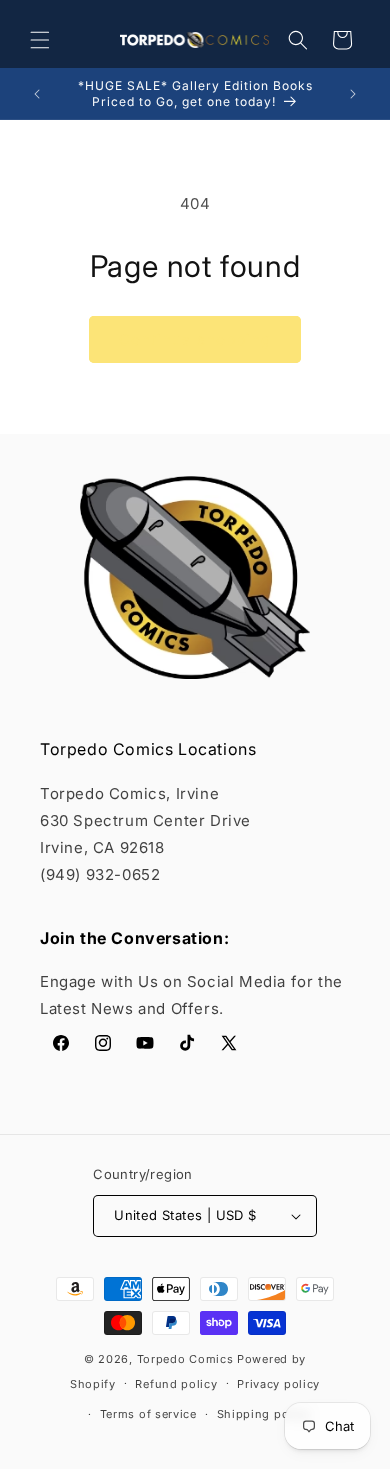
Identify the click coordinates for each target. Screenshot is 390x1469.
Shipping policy (264, 1414)
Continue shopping (195, 339)
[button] (40, 40)
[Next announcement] (353, 94)
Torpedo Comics (185, 1359)
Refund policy (176, 1384)
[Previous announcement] (37, 94)
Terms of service (148, 1414)
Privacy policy (278, 1384)
